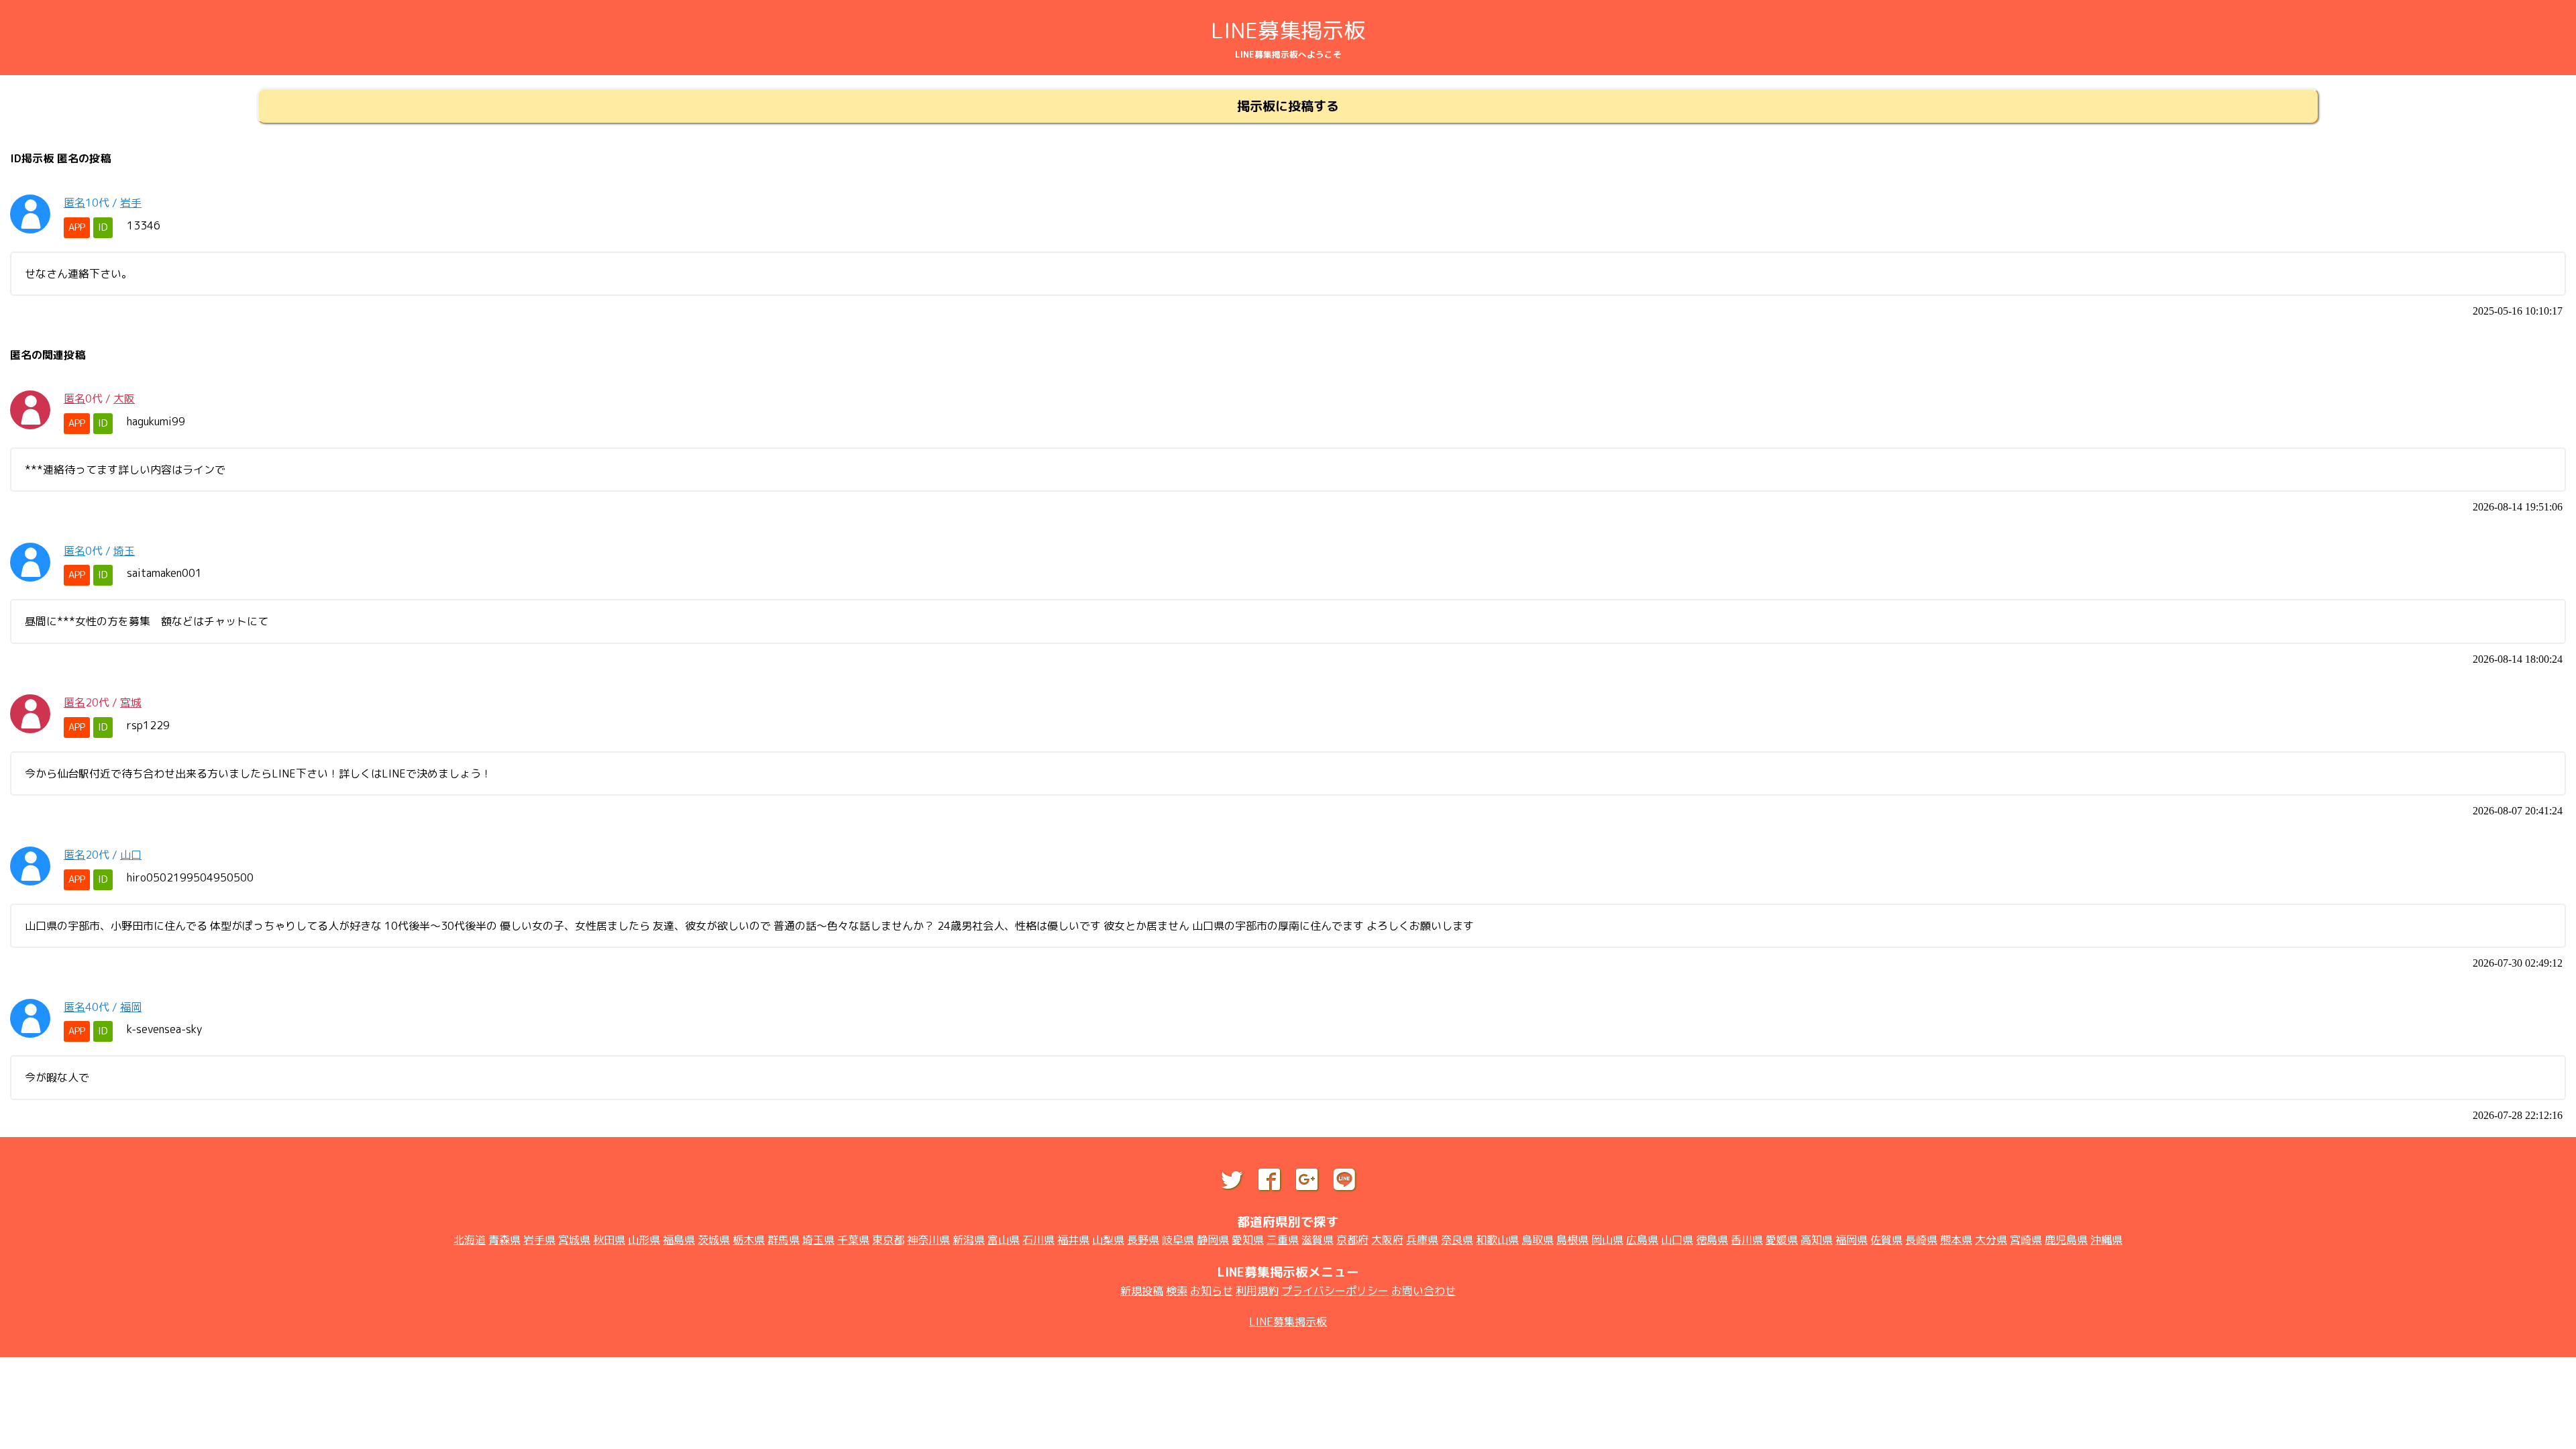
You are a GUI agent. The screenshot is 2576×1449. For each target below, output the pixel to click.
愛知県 (1248, 1240)
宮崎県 (2026, 1240)
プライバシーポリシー (1335, 1291)
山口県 (1677, 1240)
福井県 (1073, 1240)
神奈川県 (928, 1240)
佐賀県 (1886, 1240)
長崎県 (1921, 1240)
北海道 (470, 1240)
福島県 (679, 1240)
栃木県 (749, 1240)
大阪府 (1387, 1240)
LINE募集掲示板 (1288, 30)
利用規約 (1257, 1291)
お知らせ (1212, 1291)
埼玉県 (818, 1240)
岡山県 (1607, 1240)
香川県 (1747, 1240)
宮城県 (574, 1240)
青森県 (504, 1240)
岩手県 (539, 1240)
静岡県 (1213, 1240)
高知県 (1817, 1240)
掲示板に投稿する (1288, 106)
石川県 (1038, 1240)
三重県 (1283, 1240)
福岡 (131, 1007)
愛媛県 (1782, 1240)
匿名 (74, 203)
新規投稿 (1142, 1291)
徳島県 (1712, 1240)
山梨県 (1108, 1240)
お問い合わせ (1424, 1291)
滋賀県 (1318, 1240)
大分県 (1991, 1240)
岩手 (131, 203)
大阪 (124, 398)
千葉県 (853, 1240)
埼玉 (124, 551)
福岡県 (1851, 1240)
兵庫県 (1422, 1240)
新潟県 (969, 1240)
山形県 (644, 1240)
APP (77, 227)
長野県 (1143, 1240)
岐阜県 (1178, 1240)
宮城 (131, 702)
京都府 (1352, 1240)
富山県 (1004, 1240)
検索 (1177, 1291)
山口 (131, 855)
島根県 (1572, 1240)
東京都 (888, 1240)
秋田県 (609, 1240)
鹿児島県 (2066, 1240)
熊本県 (1956, 1240)
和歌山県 (1497, 1240)
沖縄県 (2106, 1240)
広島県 (1642, 1240)
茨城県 (714, 1240)
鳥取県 (1538, 1240)
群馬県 (784, 1240)
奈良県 (1457, 1240)
